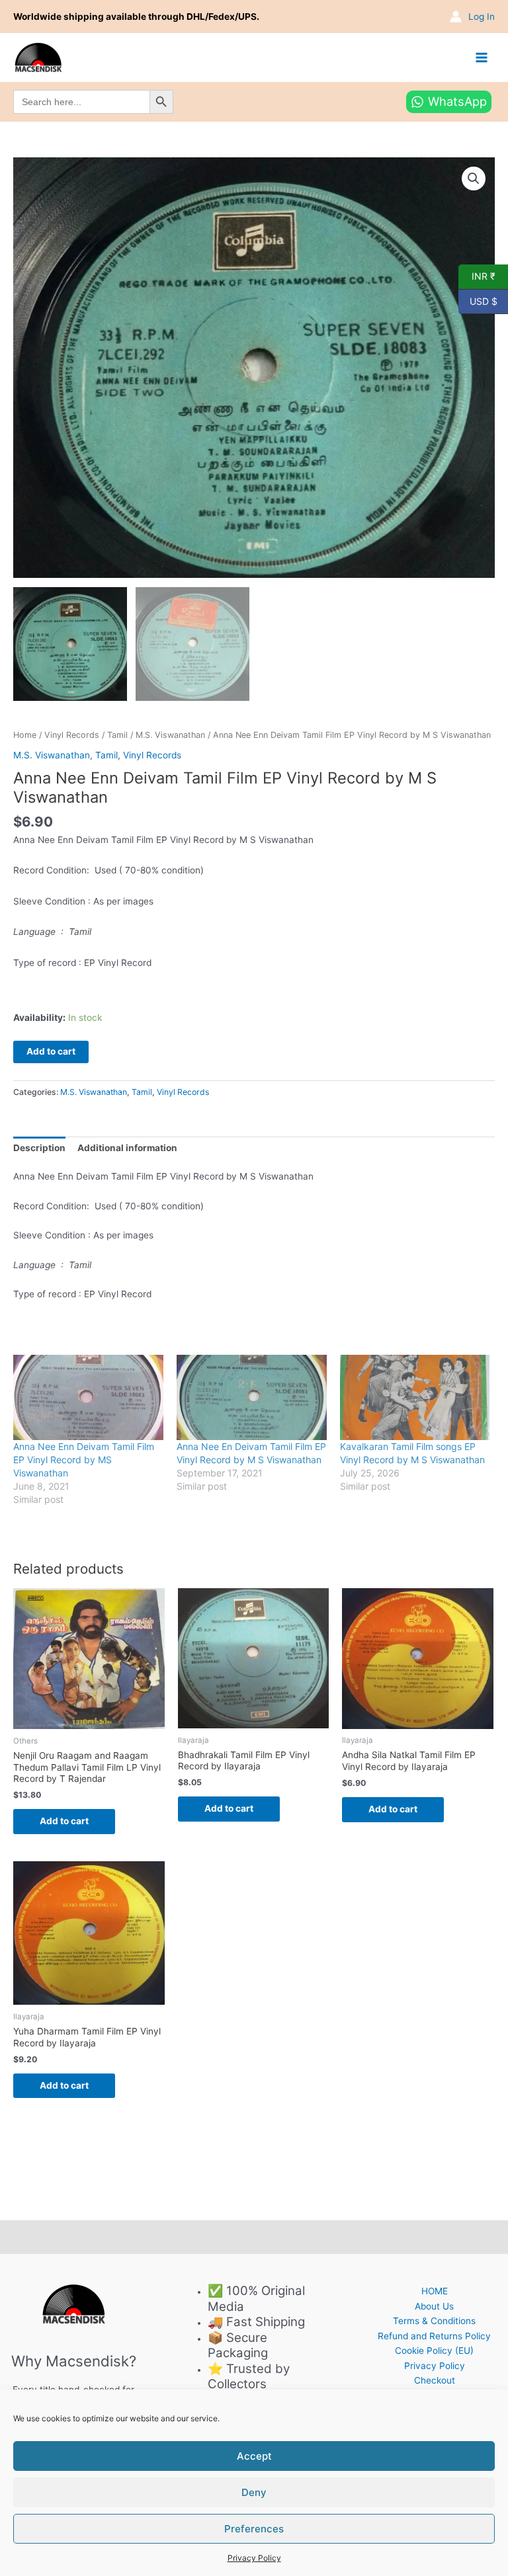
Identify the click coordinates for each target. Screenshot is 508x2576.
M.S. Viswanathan (170, 735)
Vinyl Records (72, 735)
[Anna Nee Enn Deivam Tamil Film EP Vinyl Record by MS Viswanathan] (88, 1398)
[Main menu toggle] (482, 57)
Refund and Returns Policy (434, 2336)
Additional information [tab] (127, 1148)
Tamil (117, 735)
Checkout (435, 2380)
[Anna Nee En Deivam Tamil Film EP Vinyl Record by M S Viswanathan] (252, 1398)
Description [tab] (39, 1148)
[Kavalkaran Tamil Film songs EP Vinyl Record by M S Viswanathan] (415, 1398)
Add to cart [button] (64, 1821)
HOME (435, 2291)
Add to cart (51, 1051)
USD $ (478, 300)
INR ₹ (477, 276)
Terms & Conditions (434, 2321)
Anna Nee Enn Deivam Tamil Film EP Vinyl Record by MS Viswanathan (84, 1460)
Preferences (254, 2529)
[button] (474, 179)
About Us (434, 2306)
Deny (254, 2492)
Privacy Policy (254, 2558)
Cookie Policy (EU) (434, 2351)
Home (25, 735)
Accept (254, 2456)
